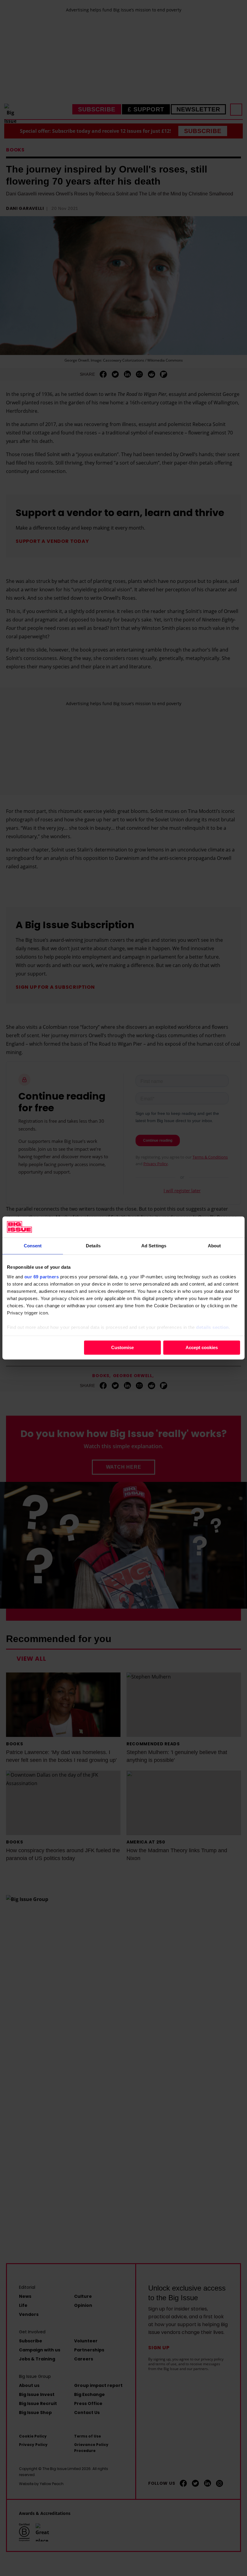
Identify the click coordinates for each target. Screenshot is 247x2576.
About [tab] (214, 1246)
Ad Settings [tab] (154, 1246)
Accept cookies (202, 1347)
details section (213, 1327)
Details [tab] (93, 1246)
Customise (122, 1347)
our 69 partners (42, 1277)
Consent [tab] (33, 1246)
